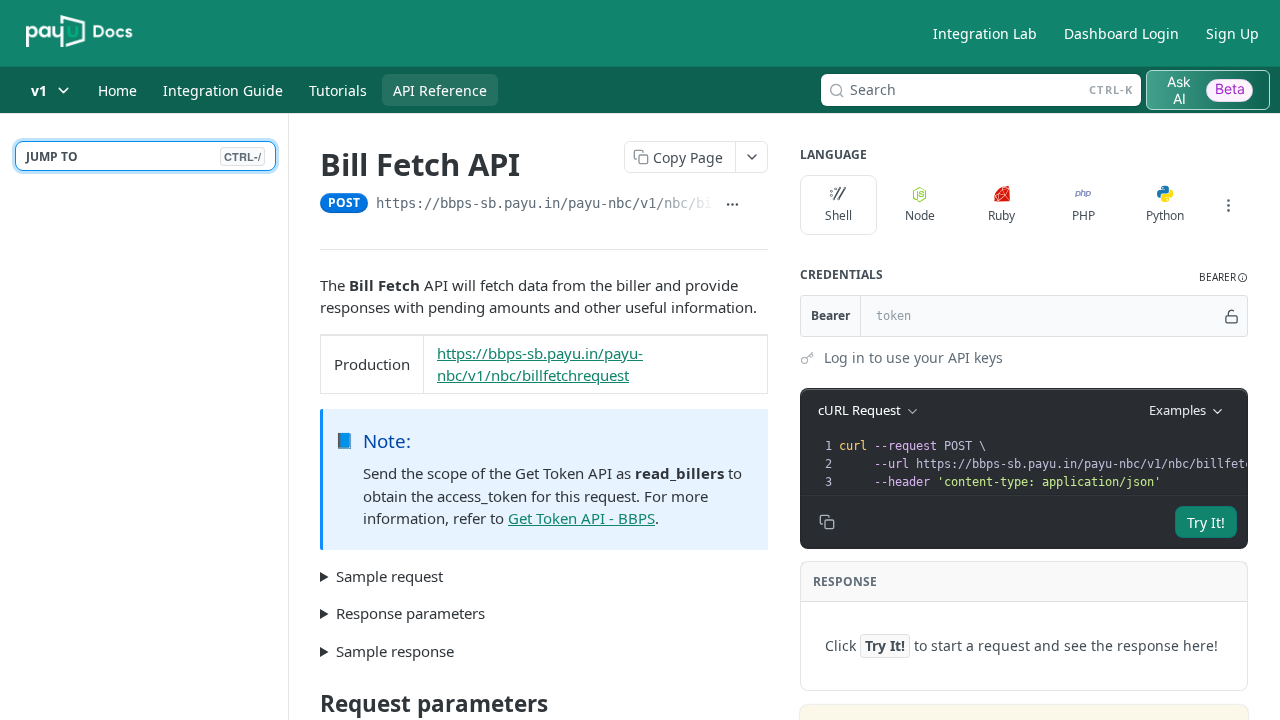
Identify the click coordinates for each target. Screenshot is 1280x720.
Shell (838, 215)
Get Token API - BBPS (581, 518)
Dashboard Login (1121, 33)
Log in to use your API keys (913, 357)
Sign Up (1232, 33)
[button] (1223, 277)
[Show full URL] (733, 205)
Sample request (389, 576)
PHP (1083, 215)
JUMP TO (143, 156)
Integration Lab (985, 33)
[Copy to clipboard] (759, 205)
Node (920, 215)
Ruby (1001, 215)
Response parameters (410, 613)
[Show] (1231, 316)
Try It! (1206, 522)
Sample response (395, 651)
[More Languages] (1228, 205)
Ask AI (1206, 90)
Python (1165, 215)
